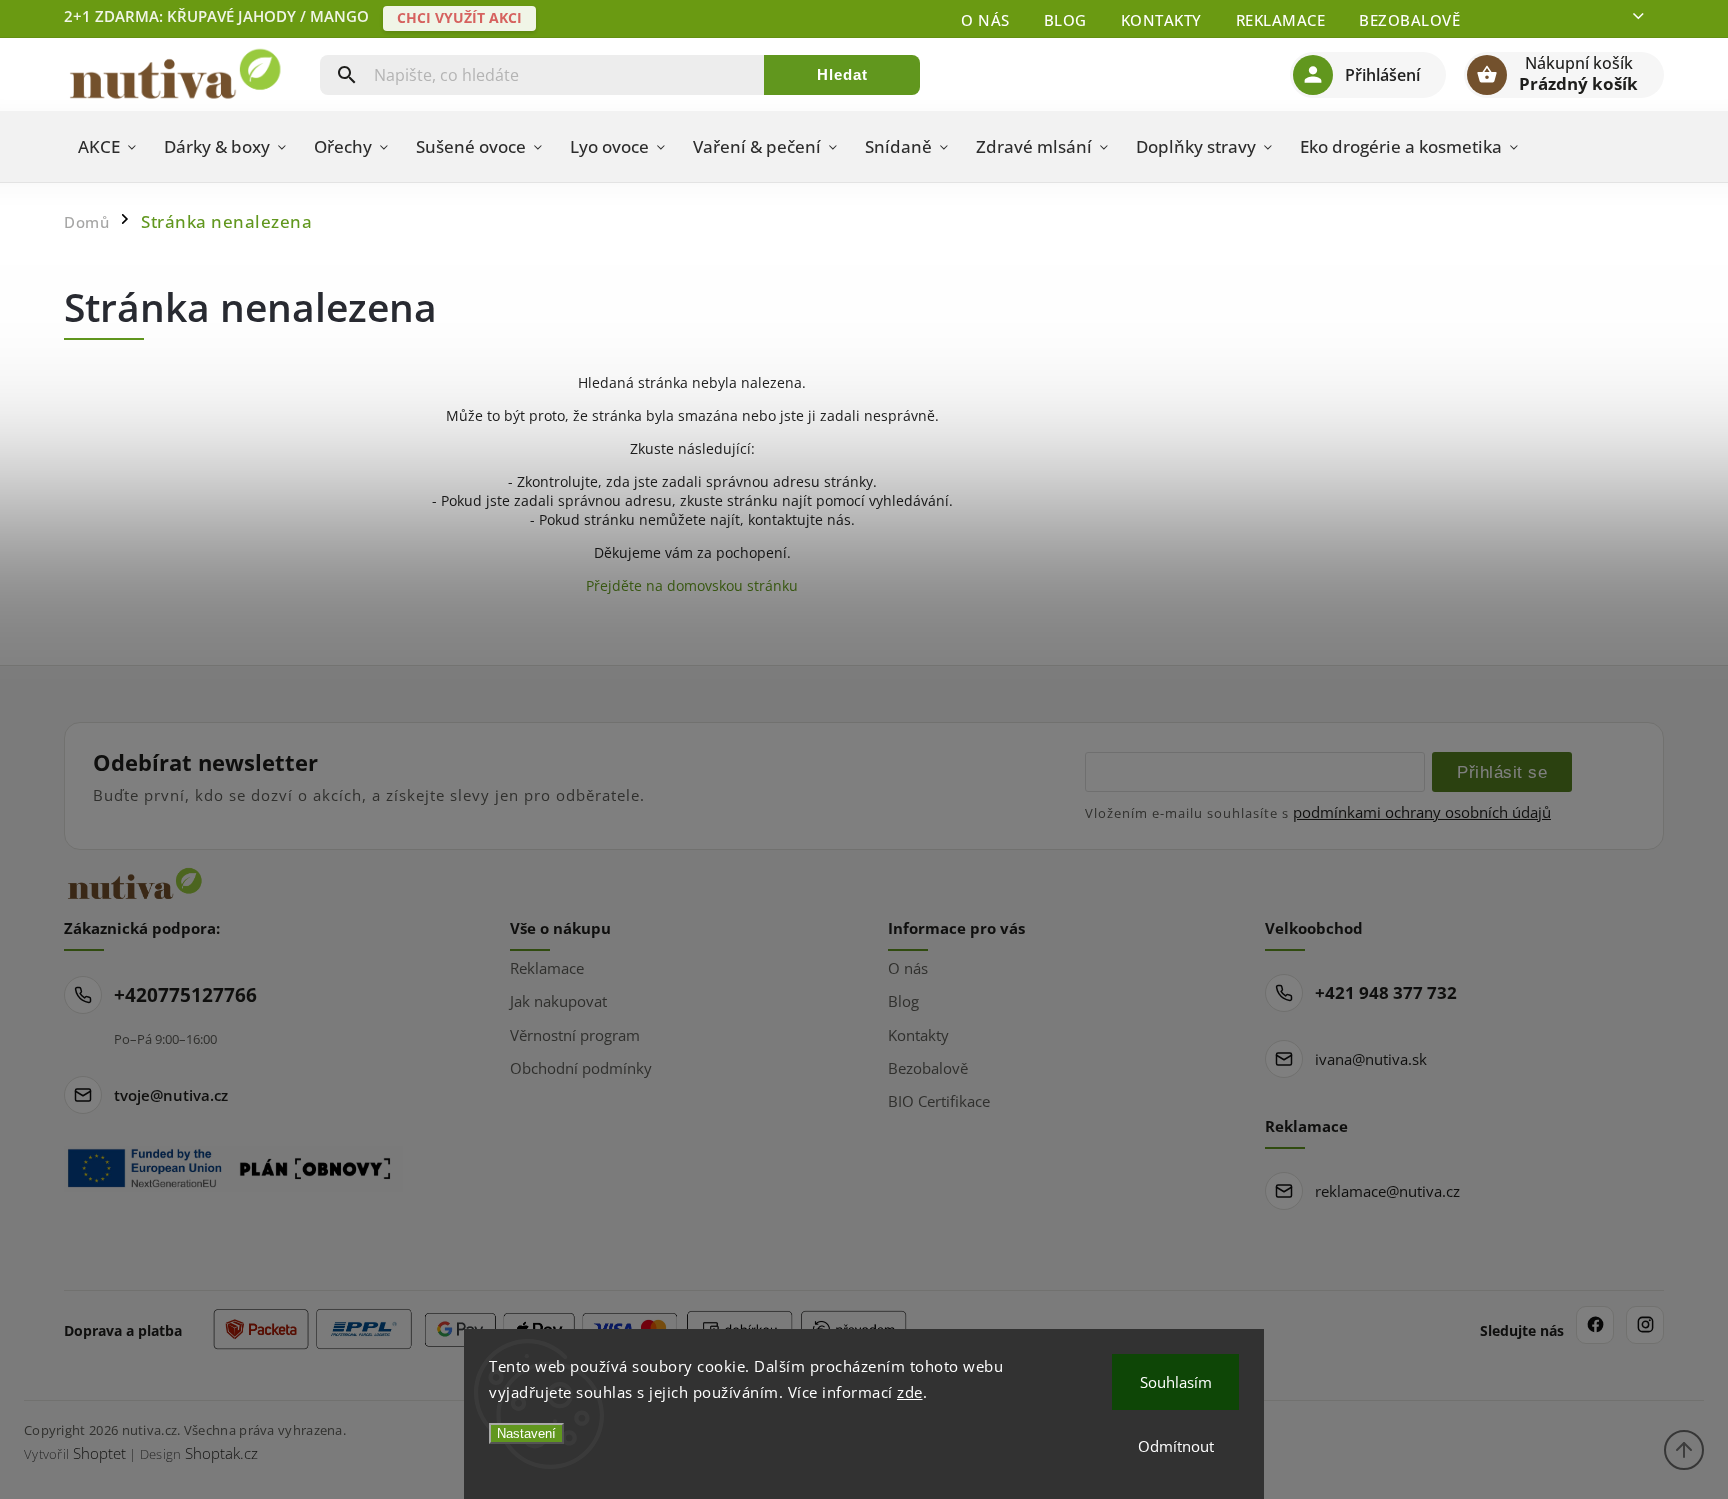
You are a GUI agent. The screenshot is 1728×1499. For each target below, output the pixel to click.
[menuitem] (107, 147)
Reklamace (1281, 20)
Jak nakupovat (558, 1001)
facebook (1595, 1325)
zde (910, 1392)
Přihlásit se (1502, 772)
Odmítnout (1176, 1446)
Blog (1065, 20)
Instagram (1645, 1325)
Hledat (842, 74)
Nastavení (526, 1433)
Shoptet (99, 1453)
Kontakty (1161, 20)
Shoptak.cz (221, 1453)
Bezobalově (1409, 20)
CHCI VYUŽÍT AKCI (459, 17)
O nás (985, 20)
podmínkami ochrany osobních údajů (1422, 812)
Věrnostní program (575, 1035)
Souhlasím (1176, 1382)
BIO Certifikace (939, 1101)
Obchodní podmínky (581, 1068)
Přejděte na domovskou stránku (692, 585)
